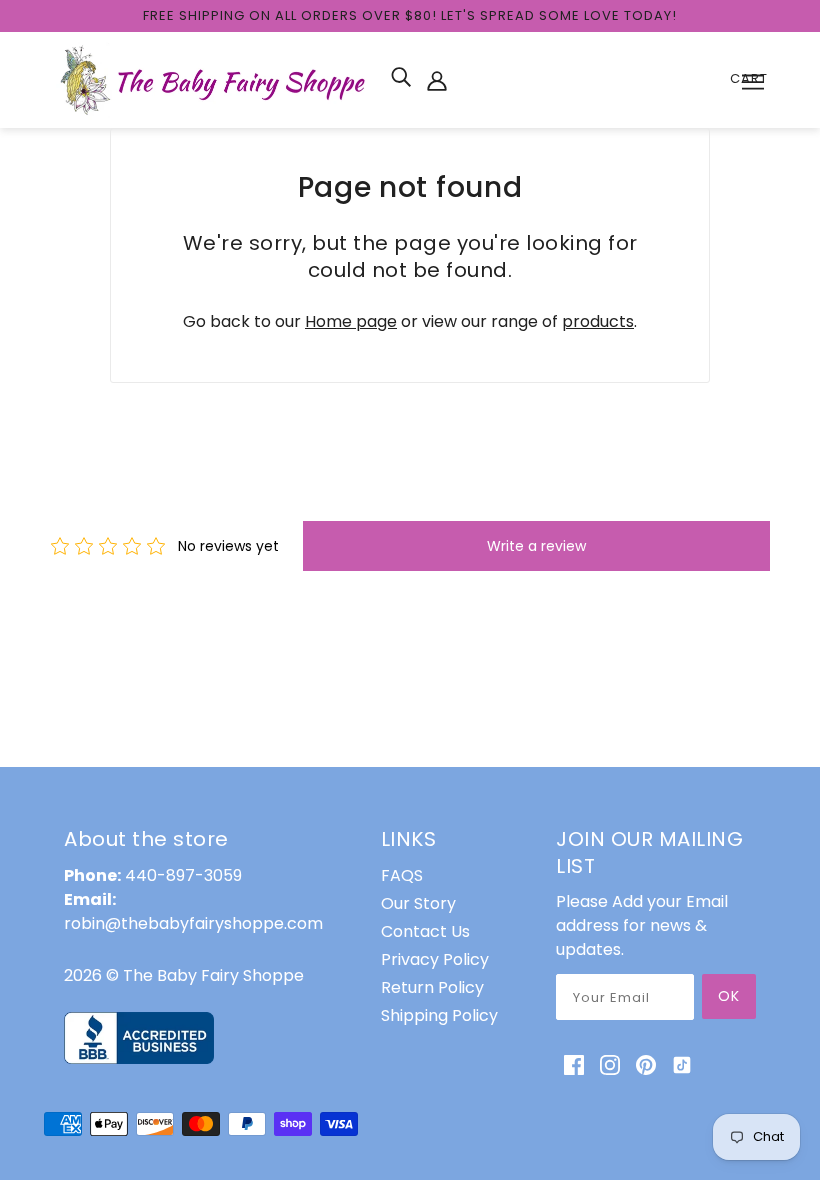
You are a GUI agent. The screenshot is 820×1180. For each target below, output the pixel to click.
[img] (401, 77)
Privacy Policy (435, 959)
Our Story (418, 903)
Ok (729, 996)
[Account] (437, 80)
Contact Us (425, 931)
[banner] (215, 78)
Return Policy (432, 987)
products (598, 321)
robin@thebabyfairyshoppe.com (193, 923)
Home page (351, 321)
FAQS (402, 875)
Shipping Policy (439, 1015)
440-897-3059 (183, 875)
